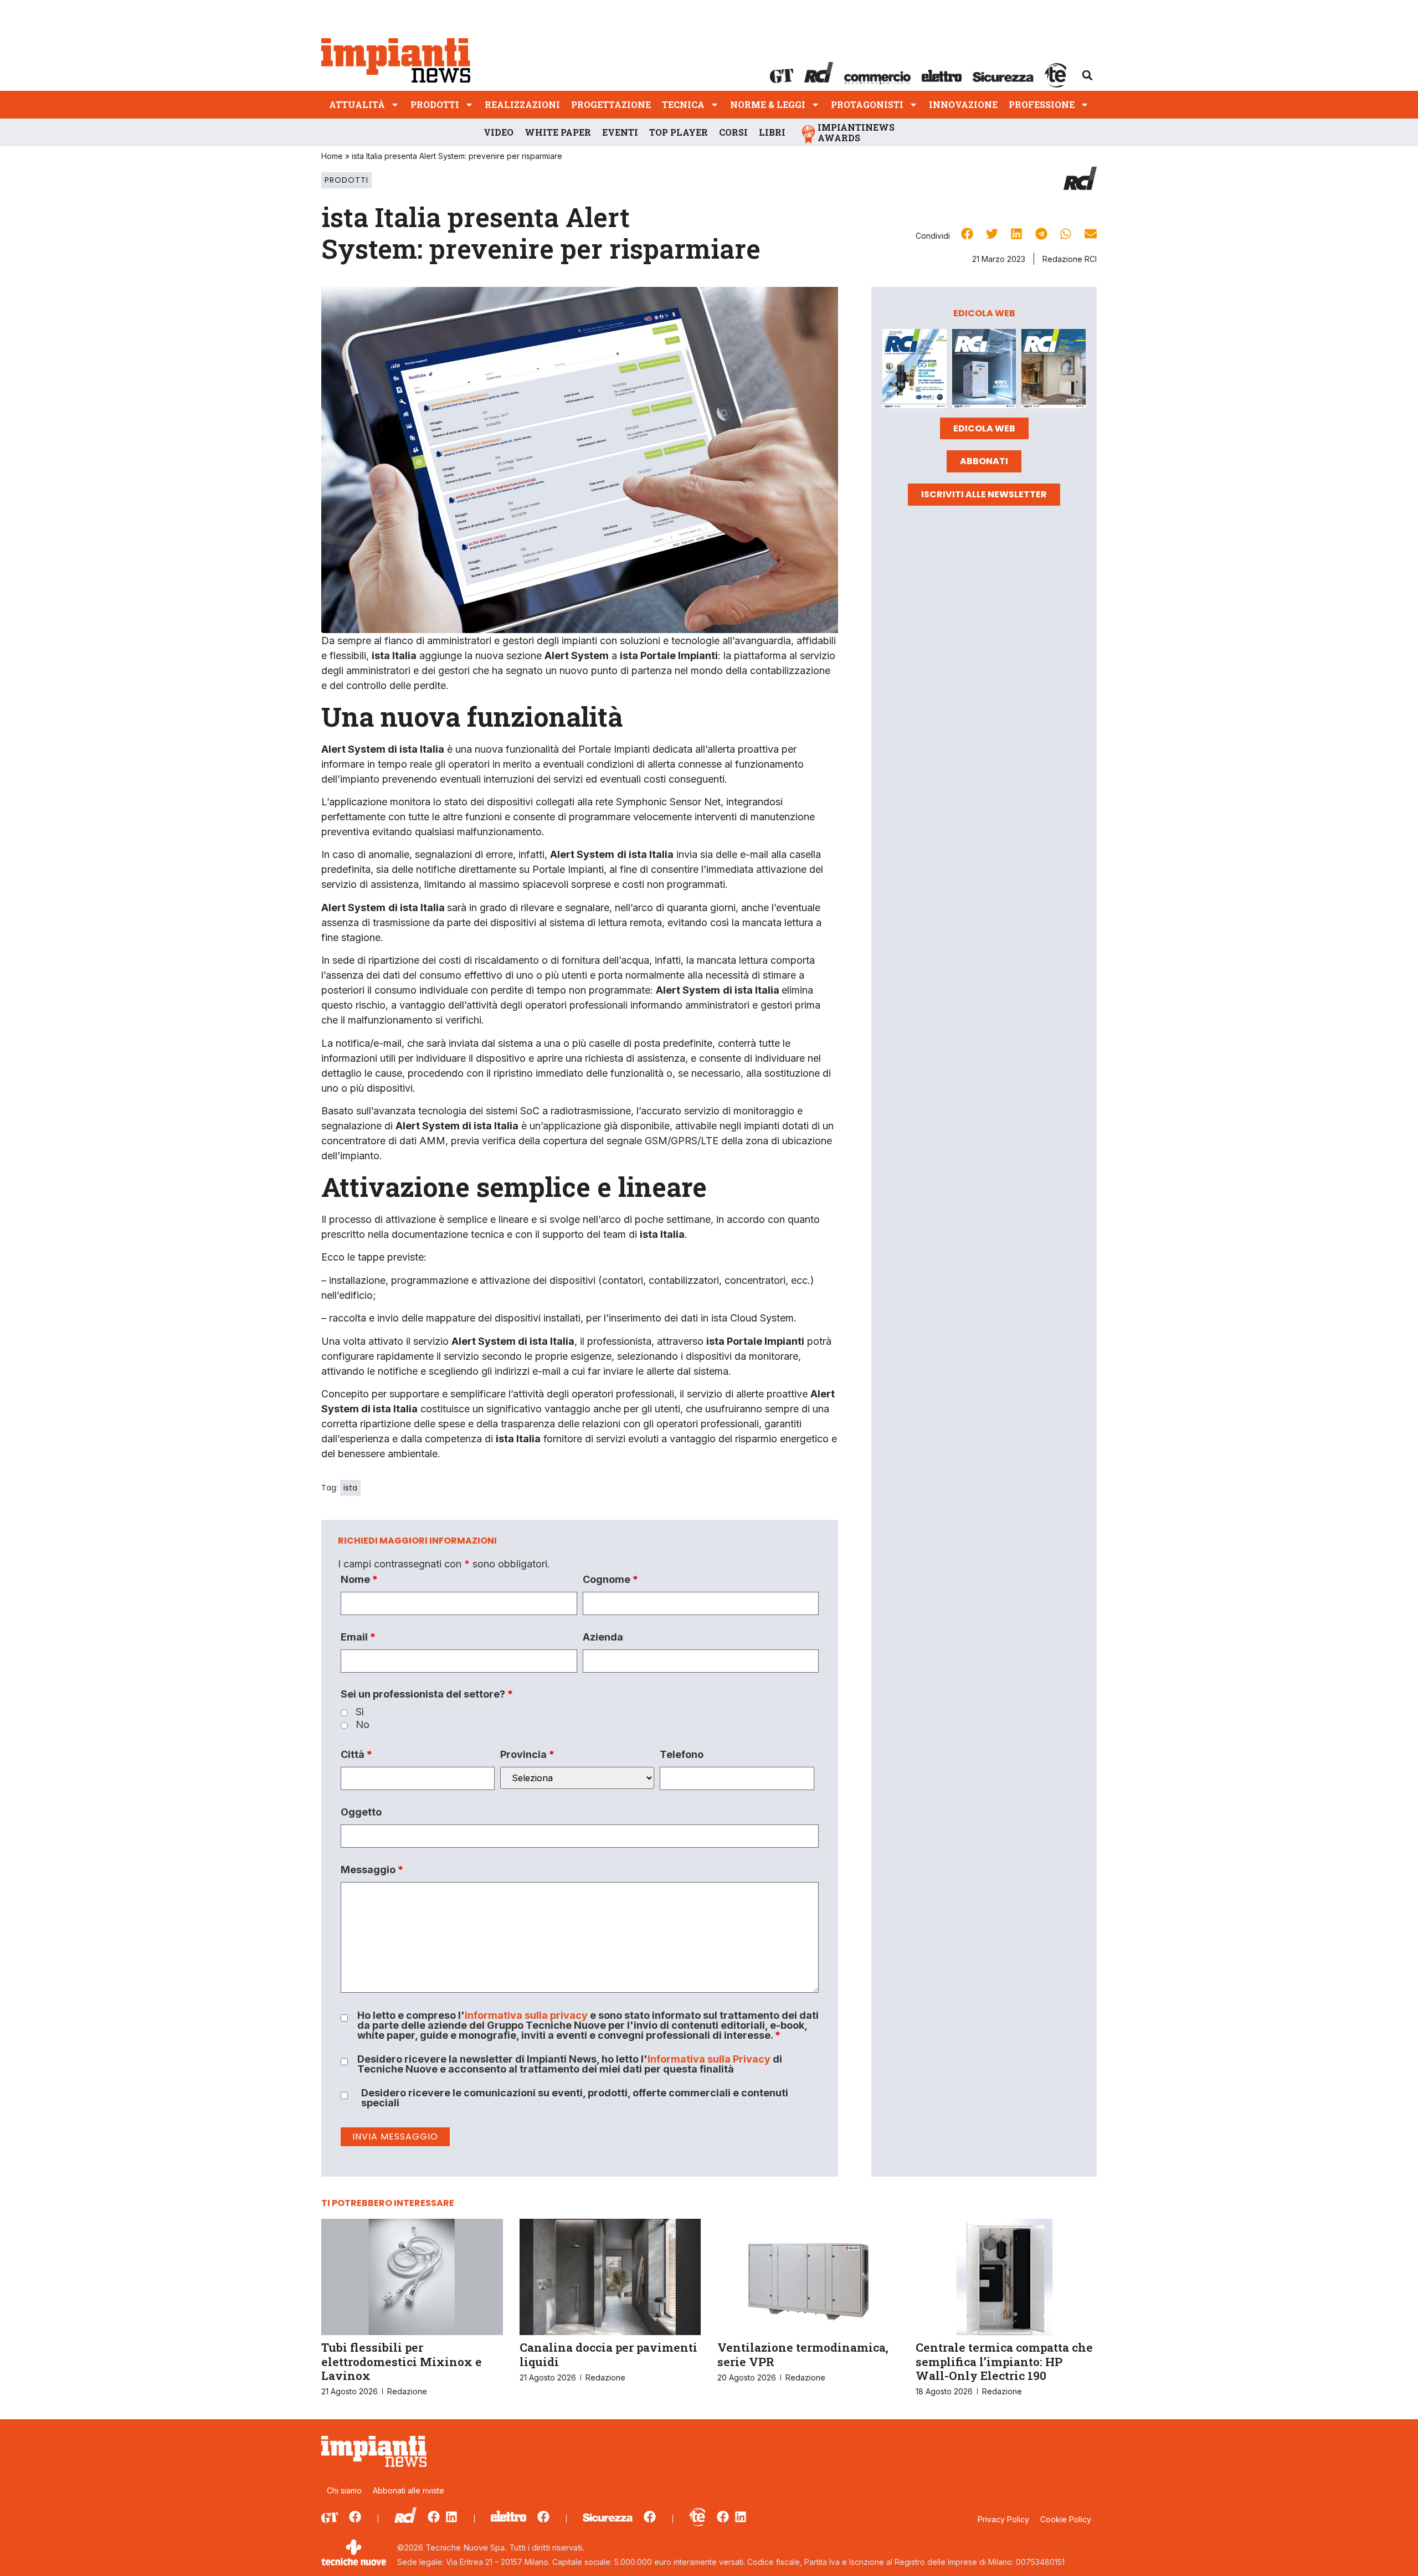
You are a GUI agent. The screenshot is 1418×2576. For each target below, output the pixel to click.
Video (499, 132)
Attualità (357, 104)
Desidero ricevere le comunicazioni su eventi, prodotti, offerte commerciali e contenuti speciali (575, 2098)
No (363, 1725)
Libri (772, 132)
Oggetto (361, 1812)
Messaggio (372, 1870)
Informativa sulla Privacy (709, 2059)
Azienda (603, 1637)
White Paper (558, 132)
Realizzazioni (522, 104)
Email (358, 1637)
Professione (1042, 104)
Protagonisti (867, 104)
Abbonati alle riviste (409, 2490)
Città (356, 1755)
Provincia (527, 1755)
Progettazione (611, 104)
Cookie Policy (1066, 2519)
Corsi (733, 132)
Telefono (682, 1755)
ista (350, 1488)
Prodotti (435, 104)
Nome (359, 1580)
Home (332, 156)
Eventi (620, 132)
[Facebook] (355, 2517)
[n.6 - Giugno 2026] (984, 371)
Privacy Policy (1003, 2519)
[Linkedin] (451, 2517)
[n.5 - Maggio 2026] (1054, 371)
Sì (360, 1712)
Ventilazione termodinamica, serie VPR (803, 2354)
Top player (679, 132)
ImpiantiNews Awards (856, 132)
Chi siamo (344, 2490)
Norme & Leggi (768, 104)
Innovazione (963, 104)
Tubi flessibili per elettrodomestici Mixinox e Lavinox (402, 2361)
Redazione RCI (1070, 259)
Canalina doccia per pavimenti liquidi (608, 2354)
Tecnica (683, 104)
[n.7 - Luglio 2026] (914, 371)
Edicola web (984, 428)
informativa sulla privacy (526, 2015)
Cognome (610, 1580)
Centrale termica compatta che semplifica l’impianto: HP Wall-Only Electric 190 (1004, 2361)
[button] (1087, 75)
